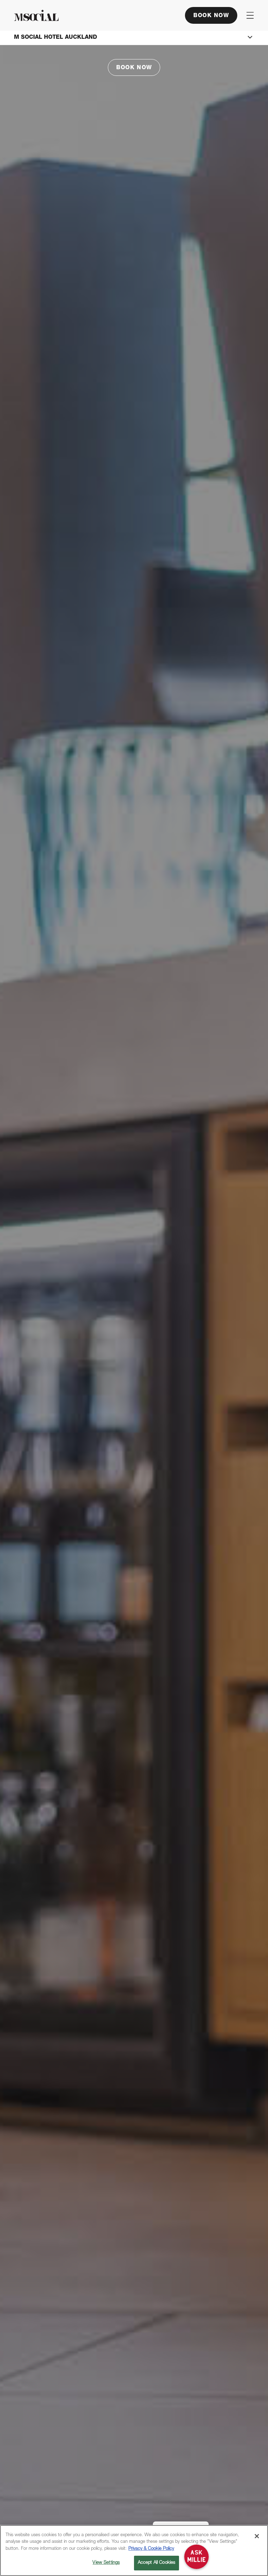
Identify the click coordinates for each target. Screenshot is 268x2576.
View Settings (106, 2563)
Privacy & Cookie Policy (151, 2549)
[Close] (257, 2536)
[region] (134, 2550)
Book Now (211, 16)
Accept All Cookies (157, 2563)
